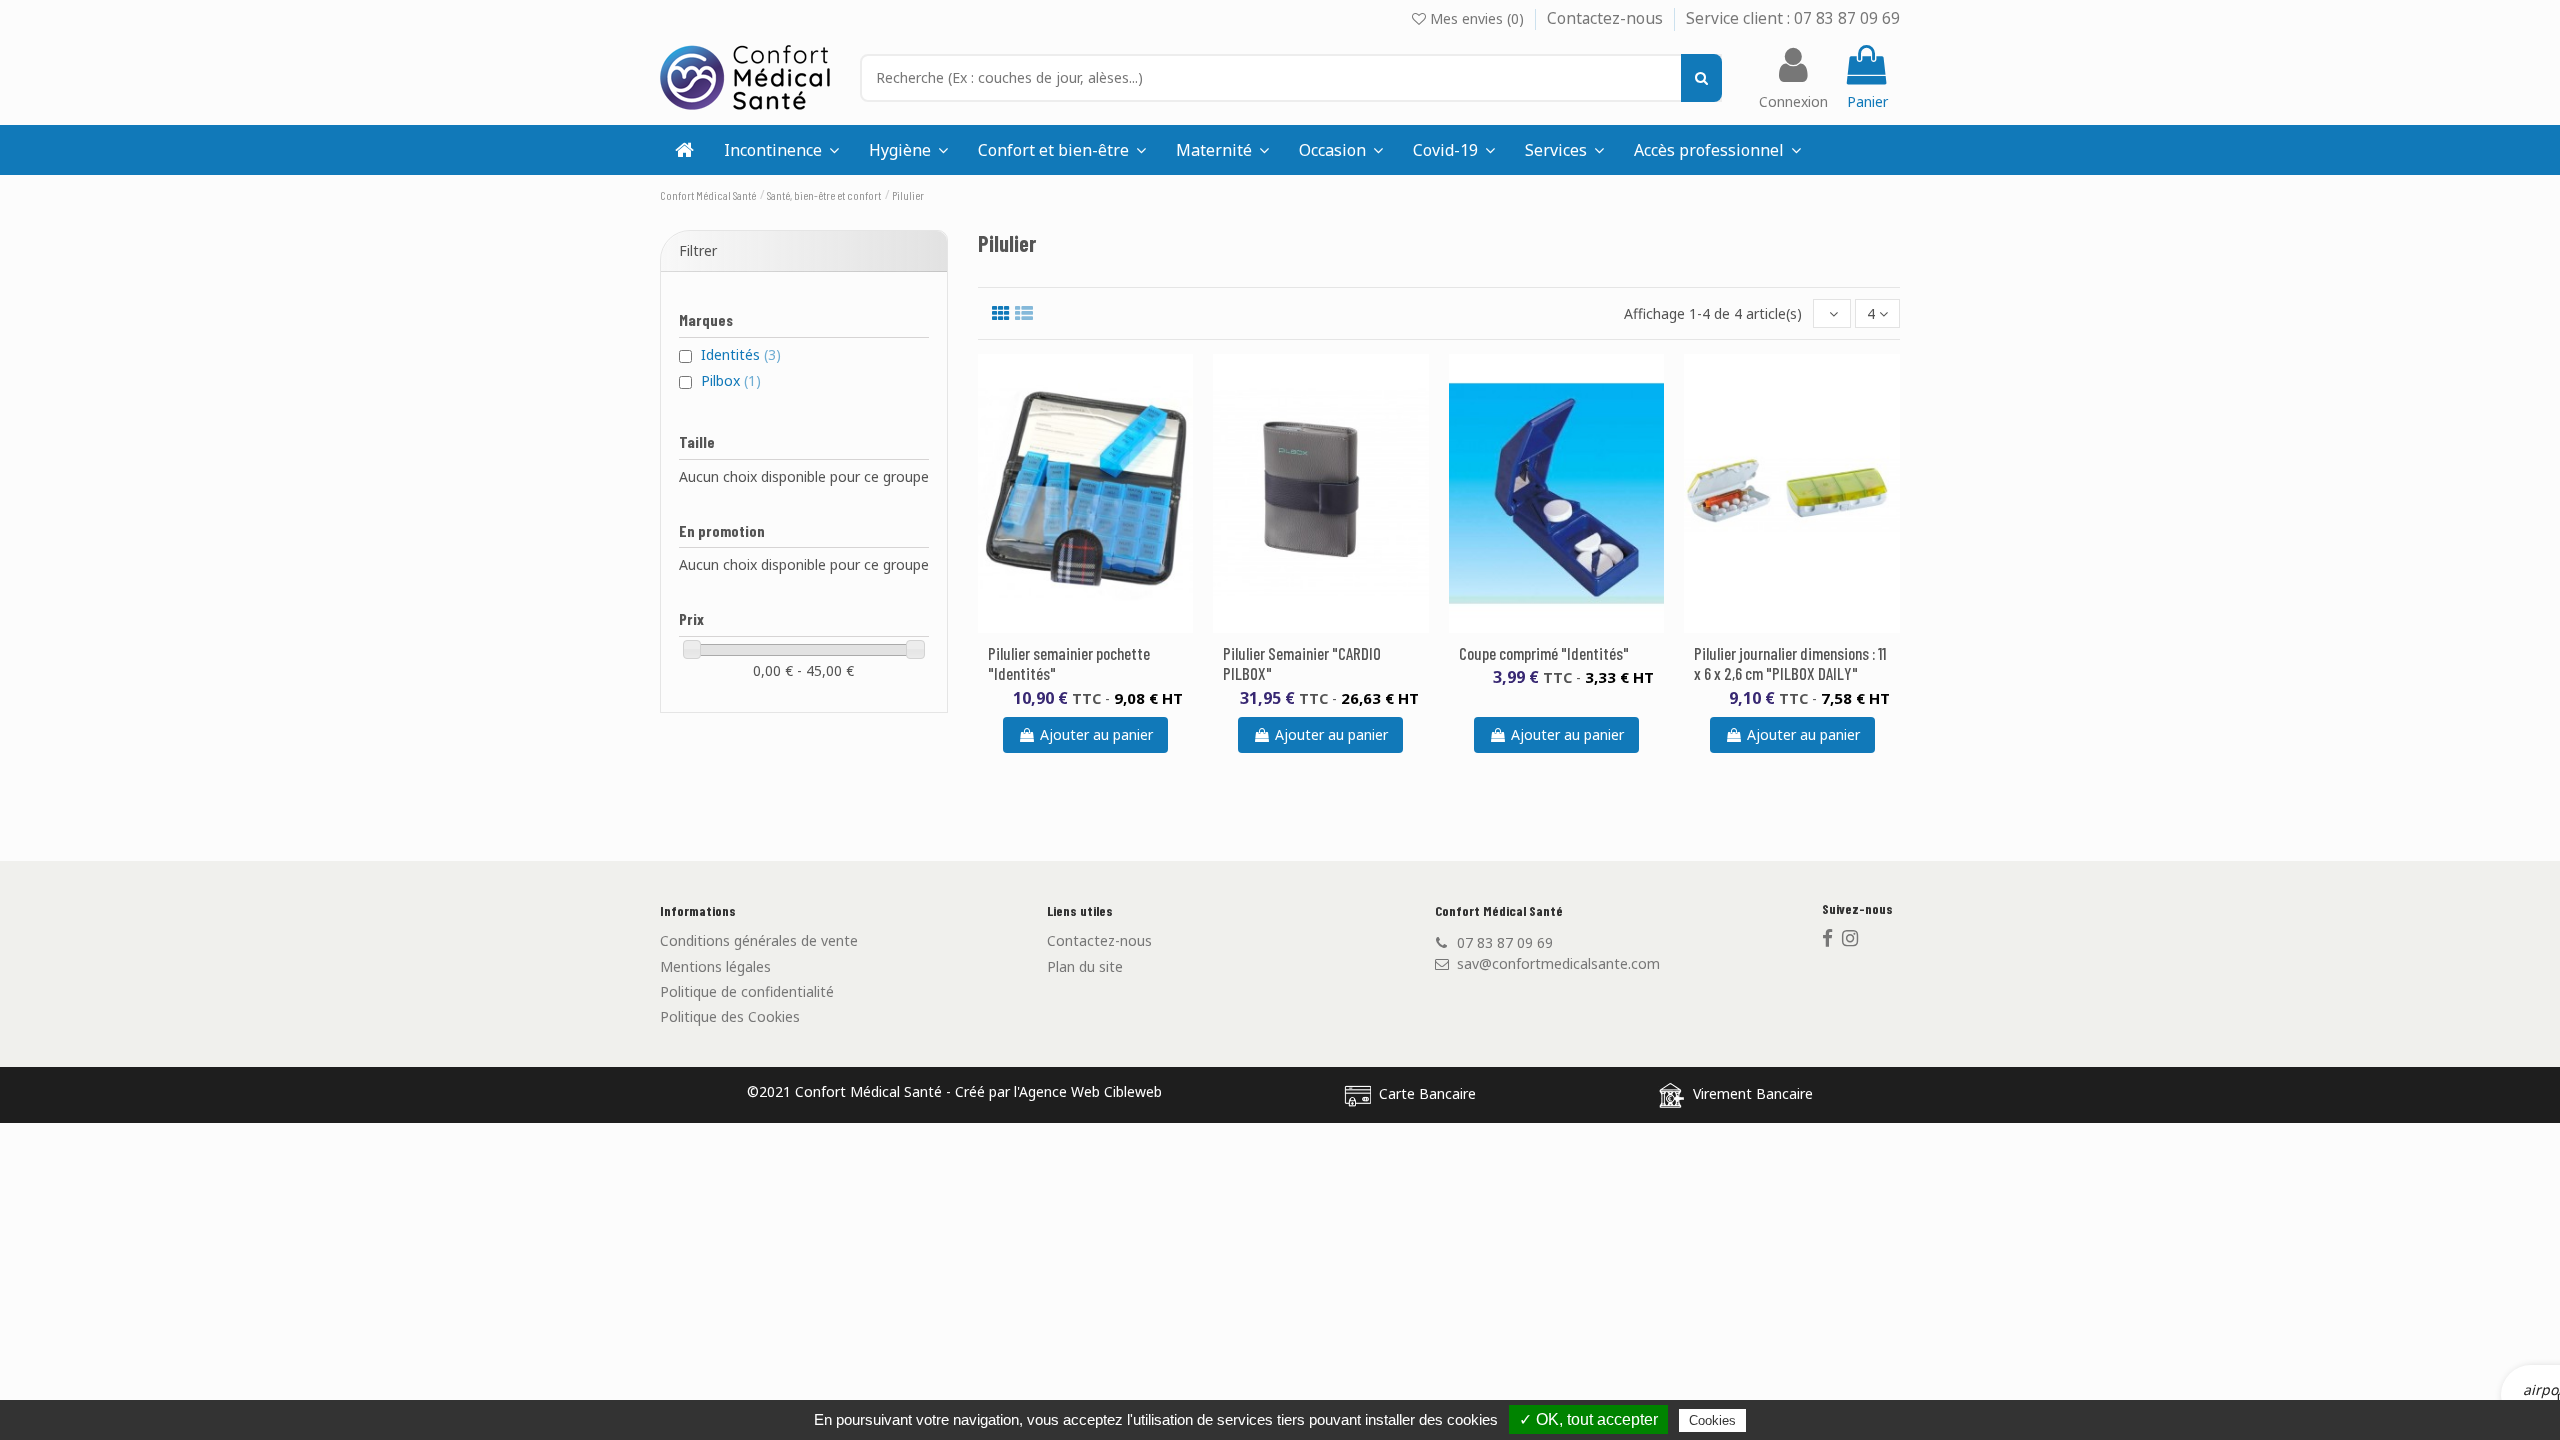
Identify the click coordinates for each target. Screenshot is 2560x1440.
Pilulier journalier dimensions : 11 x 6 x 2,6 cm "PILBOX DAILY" (1790, 663)
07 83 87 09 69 (1505, 942)
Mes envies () (1477, 18)
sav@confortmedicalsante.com (1558, 963)
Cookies (1712, 1420)
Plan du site (1085, 966)
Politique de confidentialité (747, 991)
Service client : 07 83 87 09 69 (1793, 18)
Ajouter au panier (1096, 734)
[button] (1564, 150)
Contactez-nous (1607, 18)
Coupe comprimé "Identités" (1544, 653)
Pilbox (731, 380)
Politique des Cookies (730, 1016)
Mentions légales (715, 966)
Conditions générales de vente (759, 940)
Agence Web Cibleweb (1090, 1091)
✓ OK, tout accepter (1588, 1419)
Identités (741, 354)
